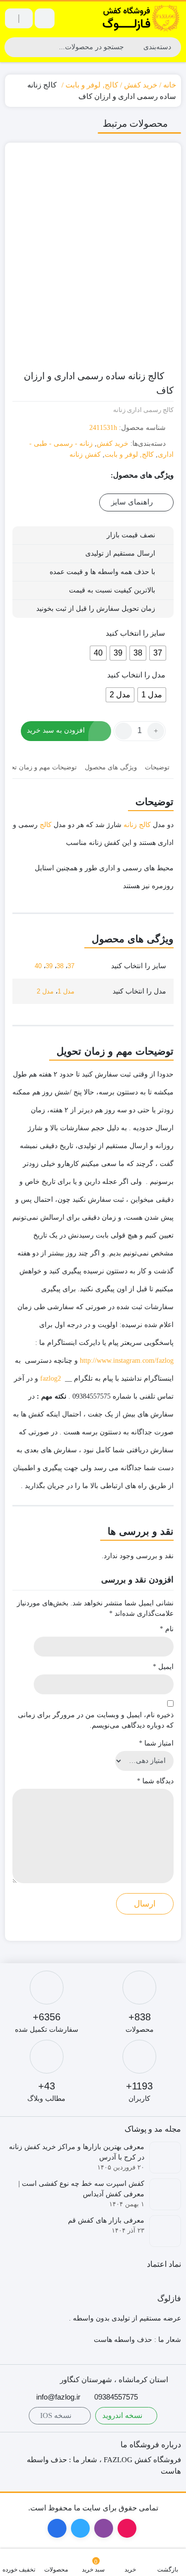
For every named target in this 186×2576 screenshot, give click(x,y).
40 (38, 966)
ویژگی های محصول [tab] (111, 767)
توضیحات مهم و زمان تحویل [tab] (39, 767)
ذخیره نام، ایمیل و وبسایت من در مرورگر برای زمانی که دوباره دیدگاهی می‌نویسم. (96, 1720)
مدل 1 (66, 991)
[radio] (158, 653)
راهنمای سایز (133, 502)
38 (60, 966)
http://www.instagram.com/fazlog (127, 1361)
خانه (170, 85)
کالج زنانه (137, 825)
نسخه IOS (57, 2415)
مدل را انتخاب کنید (136, 675)
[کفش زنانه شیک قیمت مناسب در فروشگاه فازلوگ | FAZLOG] (141, 18)
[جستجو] (13, 47)
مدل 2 (45, 991)
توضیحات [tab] (157, 767)
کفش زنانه (85, 455)
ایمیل (163, 1667)
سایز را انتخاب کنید (135, 633)
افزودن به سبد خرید (56, 730)
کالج (46, 825)
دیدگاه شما (155, 1781)
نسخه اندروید (123, 2415)
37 (71, 966)
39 (49, 966)
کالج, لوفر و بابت (92, 85)
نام (167, 1629)
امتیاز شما (156, 1743)
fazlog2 (51, 1378)
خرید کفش (141, 85)
